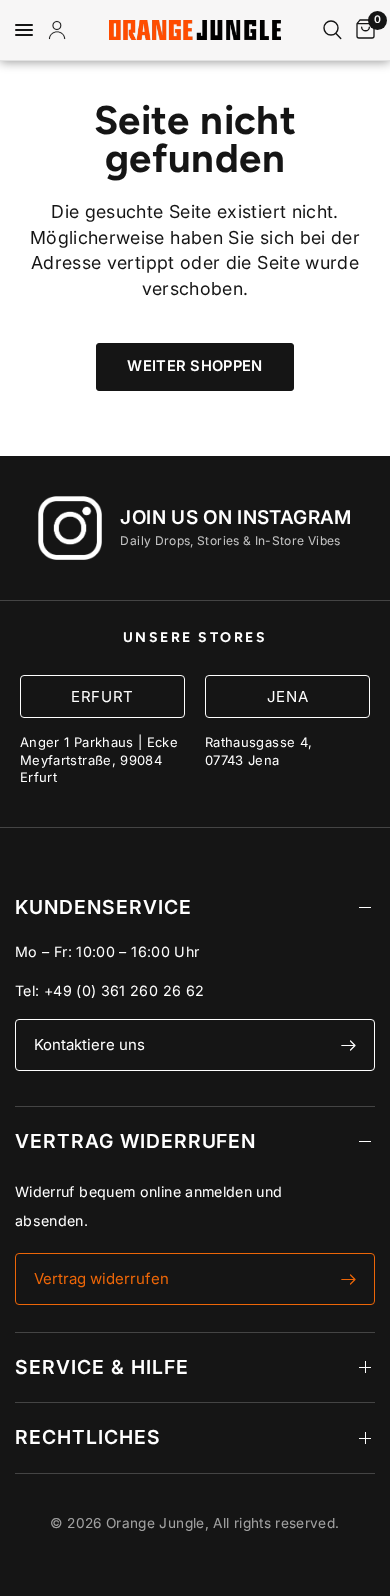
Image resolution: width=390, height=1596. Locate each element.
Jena (287, 696)
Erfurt (102, 696)
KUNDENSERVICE (103, 907)
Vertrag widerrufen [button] (101, 1278)
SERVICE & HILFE (102, 1367)
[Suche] (332, 30)
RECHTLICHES (88, 1437)
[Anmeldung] (61, 30)
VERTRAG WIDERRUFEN (135, 1141)
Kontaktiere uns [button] (89, 1044)
